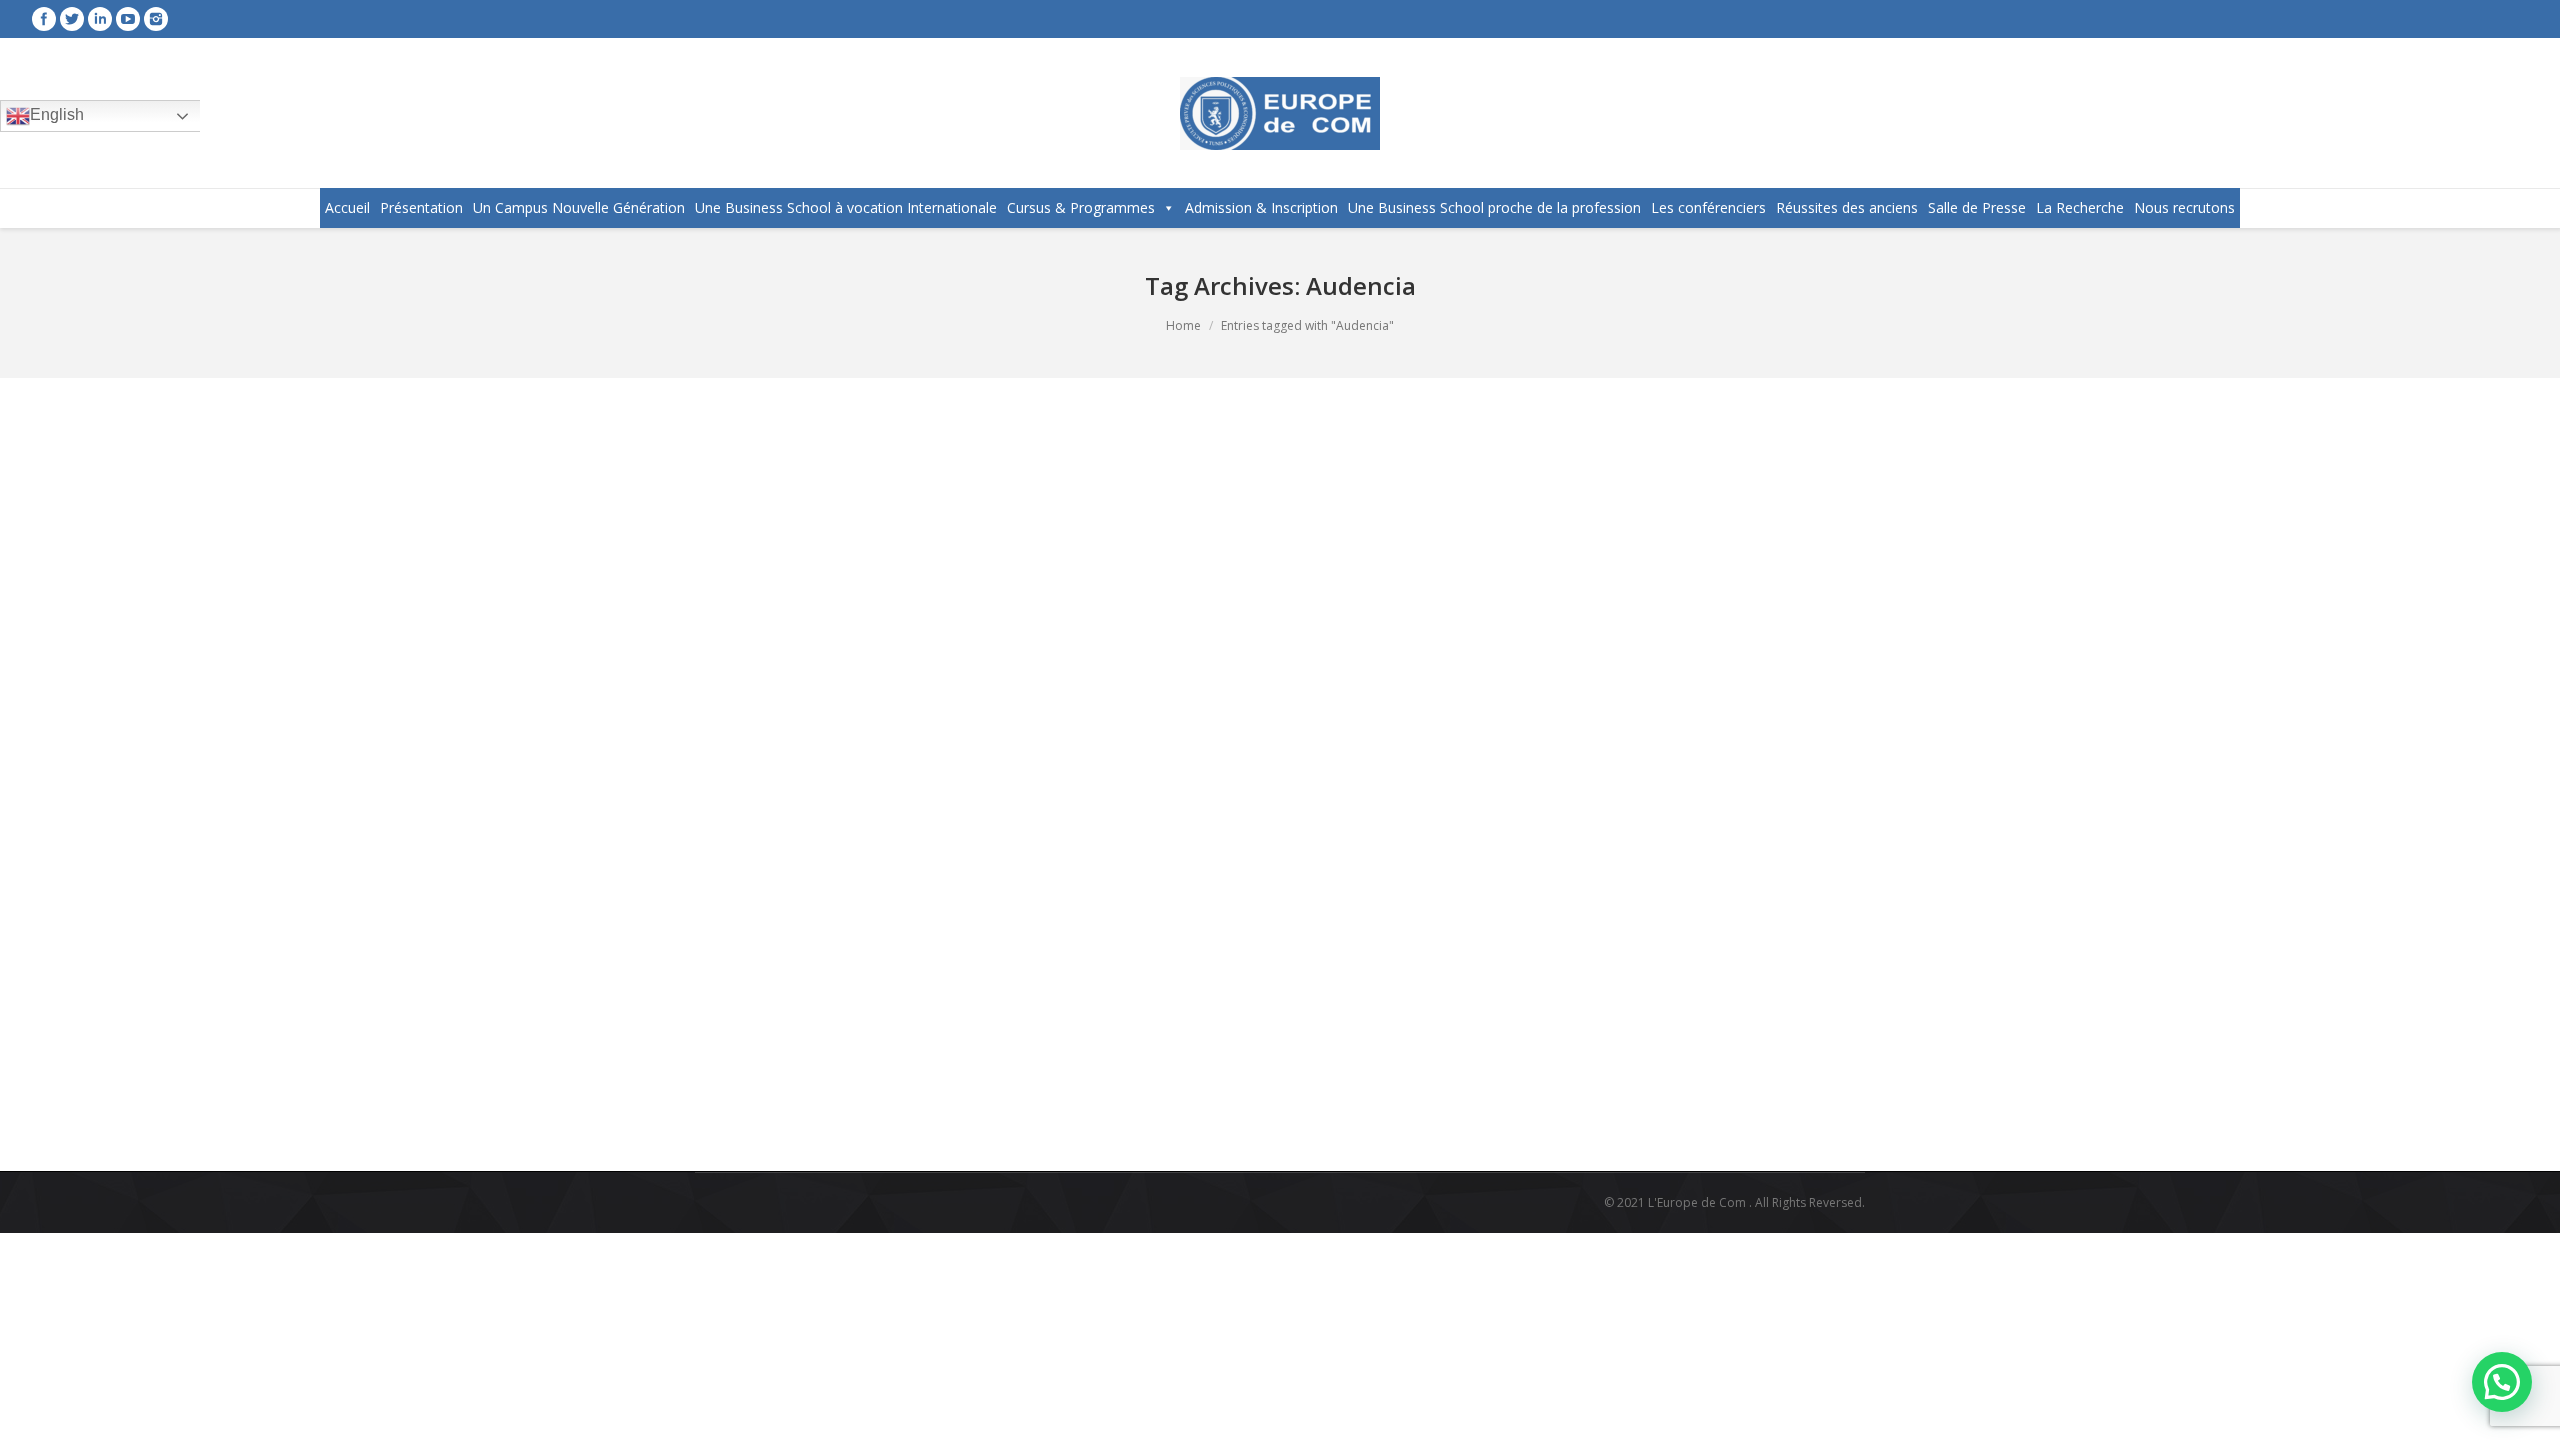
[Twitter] (72, 19)
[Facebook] (44, 19)
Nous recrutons (2184, 207)
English (57, 114)
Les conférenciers (1708, 207)
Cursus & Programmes (1081, 207)
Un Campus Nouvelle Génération (579, 207)
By (1279, 1031)
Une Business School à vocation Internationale (846, 207)
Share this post (798, 1083)
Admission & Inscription (1261, 207)
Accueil (347, 207)
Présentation (421, 207)
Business (951, 1031)
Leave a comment (859, 1031)
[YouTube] (128, 19)
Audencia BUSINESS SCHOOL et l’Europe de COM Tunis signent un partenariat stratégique (1116, 911)
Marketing (1087, 1031)
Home (1183, 325)
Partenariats (1155, 1031)
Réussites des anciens (1847, 207)
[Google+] (934, 1085)
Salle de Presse (1977, 207)
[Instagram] (156, 19)
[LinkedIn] (990, 1085)
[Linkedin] (100, 19)
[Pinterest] (962, 1085)
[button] (2502, 1382)
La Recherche (2080, 207)
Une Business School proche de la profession (1494, 207)
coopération (1017, 1031)
